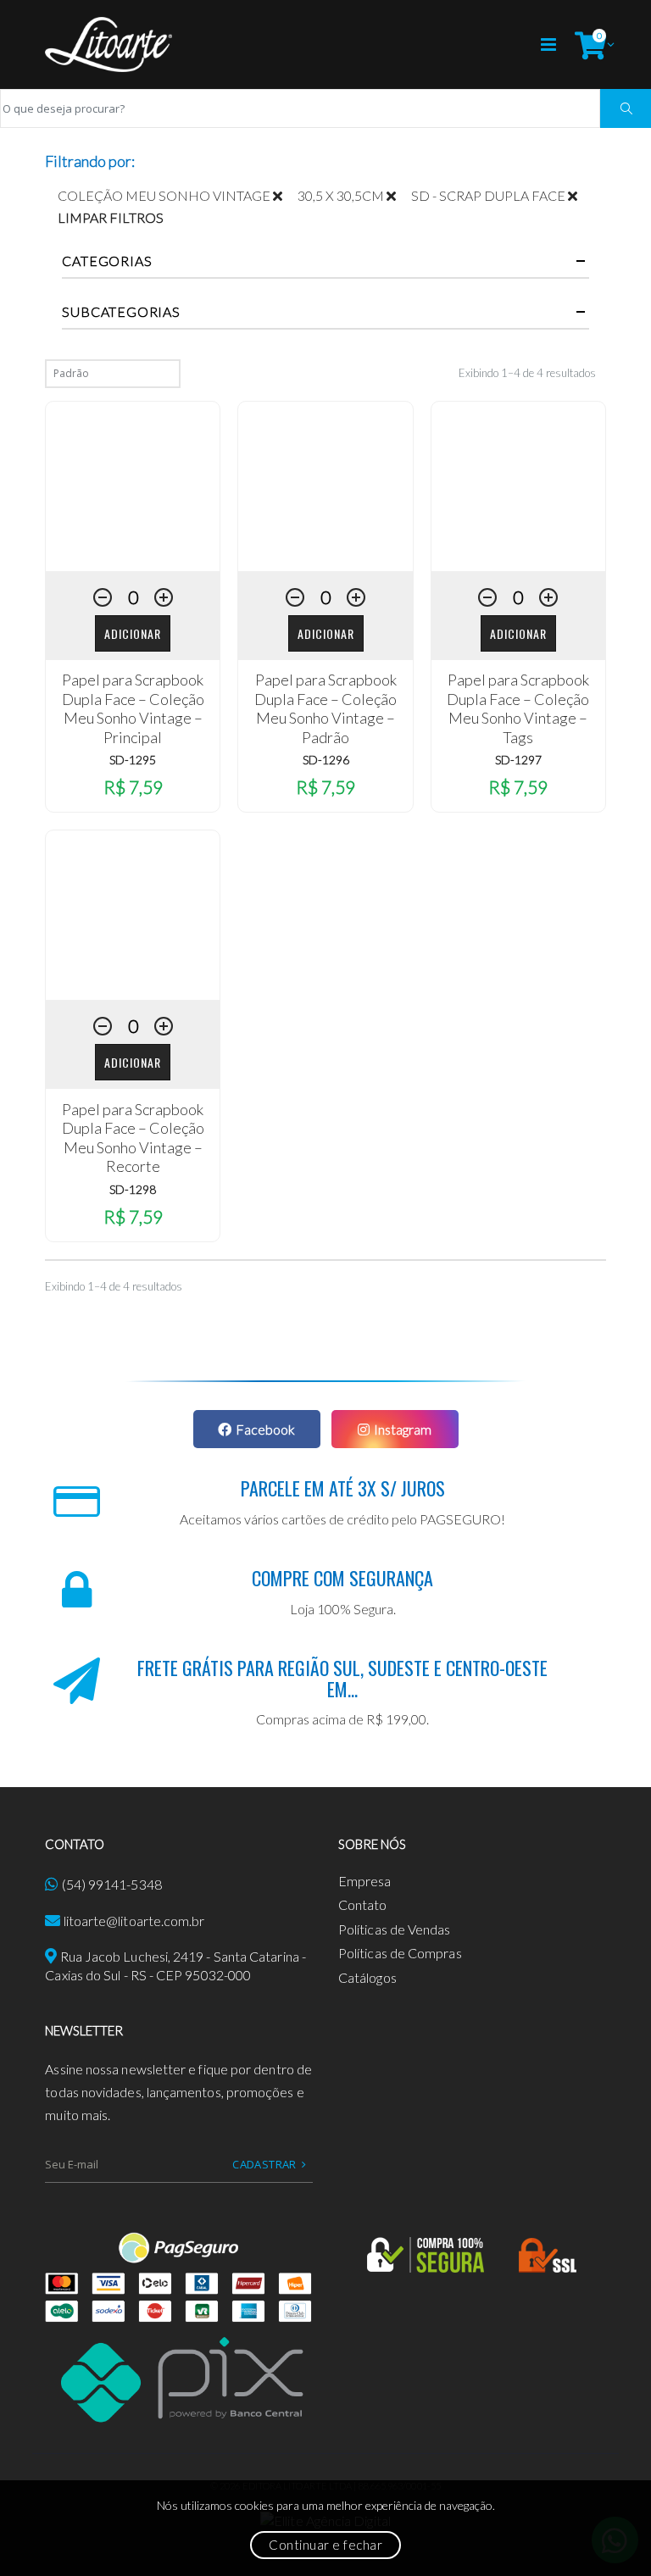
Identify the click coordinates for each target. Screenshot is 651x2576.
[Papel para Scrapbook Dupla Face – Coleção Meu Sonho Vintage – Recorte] (133, 915)
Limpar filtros (111, 217)
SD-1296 (326, 760)
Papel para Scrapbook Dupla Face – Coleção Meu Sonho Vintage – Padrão (325, 708)
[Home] (108, 44)
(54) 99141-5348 (112, 1884)
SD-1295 (133, 760)
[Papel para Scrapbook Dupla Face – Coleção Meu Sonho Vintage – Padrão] (325, 486)
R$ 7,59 (133, 787)
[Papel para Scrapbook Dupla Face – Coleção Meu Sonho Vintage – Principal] (133, 486)
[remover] (285, 195)
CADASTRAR (264, 2164)
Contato (363, 1904)
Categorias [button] (107, 261)
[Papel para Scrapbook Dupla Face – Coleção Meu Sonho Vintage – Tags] (518, 486)
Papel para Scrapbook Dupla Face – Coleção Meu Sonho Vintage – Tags (518, 708)
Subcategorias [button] (121, 312)
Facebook (265, 1429)
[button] (590, 44)
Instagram (403, 1429)
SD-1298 (133, 1189)
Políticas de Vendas (395, 1929)
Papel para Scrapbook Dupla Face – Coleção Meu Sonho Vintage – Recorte (133, 1138)
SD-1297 (518, 760)
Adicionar (133, 633)
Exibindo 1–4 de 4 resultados (527, 373)
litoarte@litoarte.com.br (134, 1921)
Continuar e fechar (325, 2545)
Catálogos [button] (367, 1977)
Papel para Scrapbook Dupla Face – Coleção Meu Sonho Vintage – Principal (133, 708)
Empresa (365, 1881)
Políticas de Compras (400, 1953)
